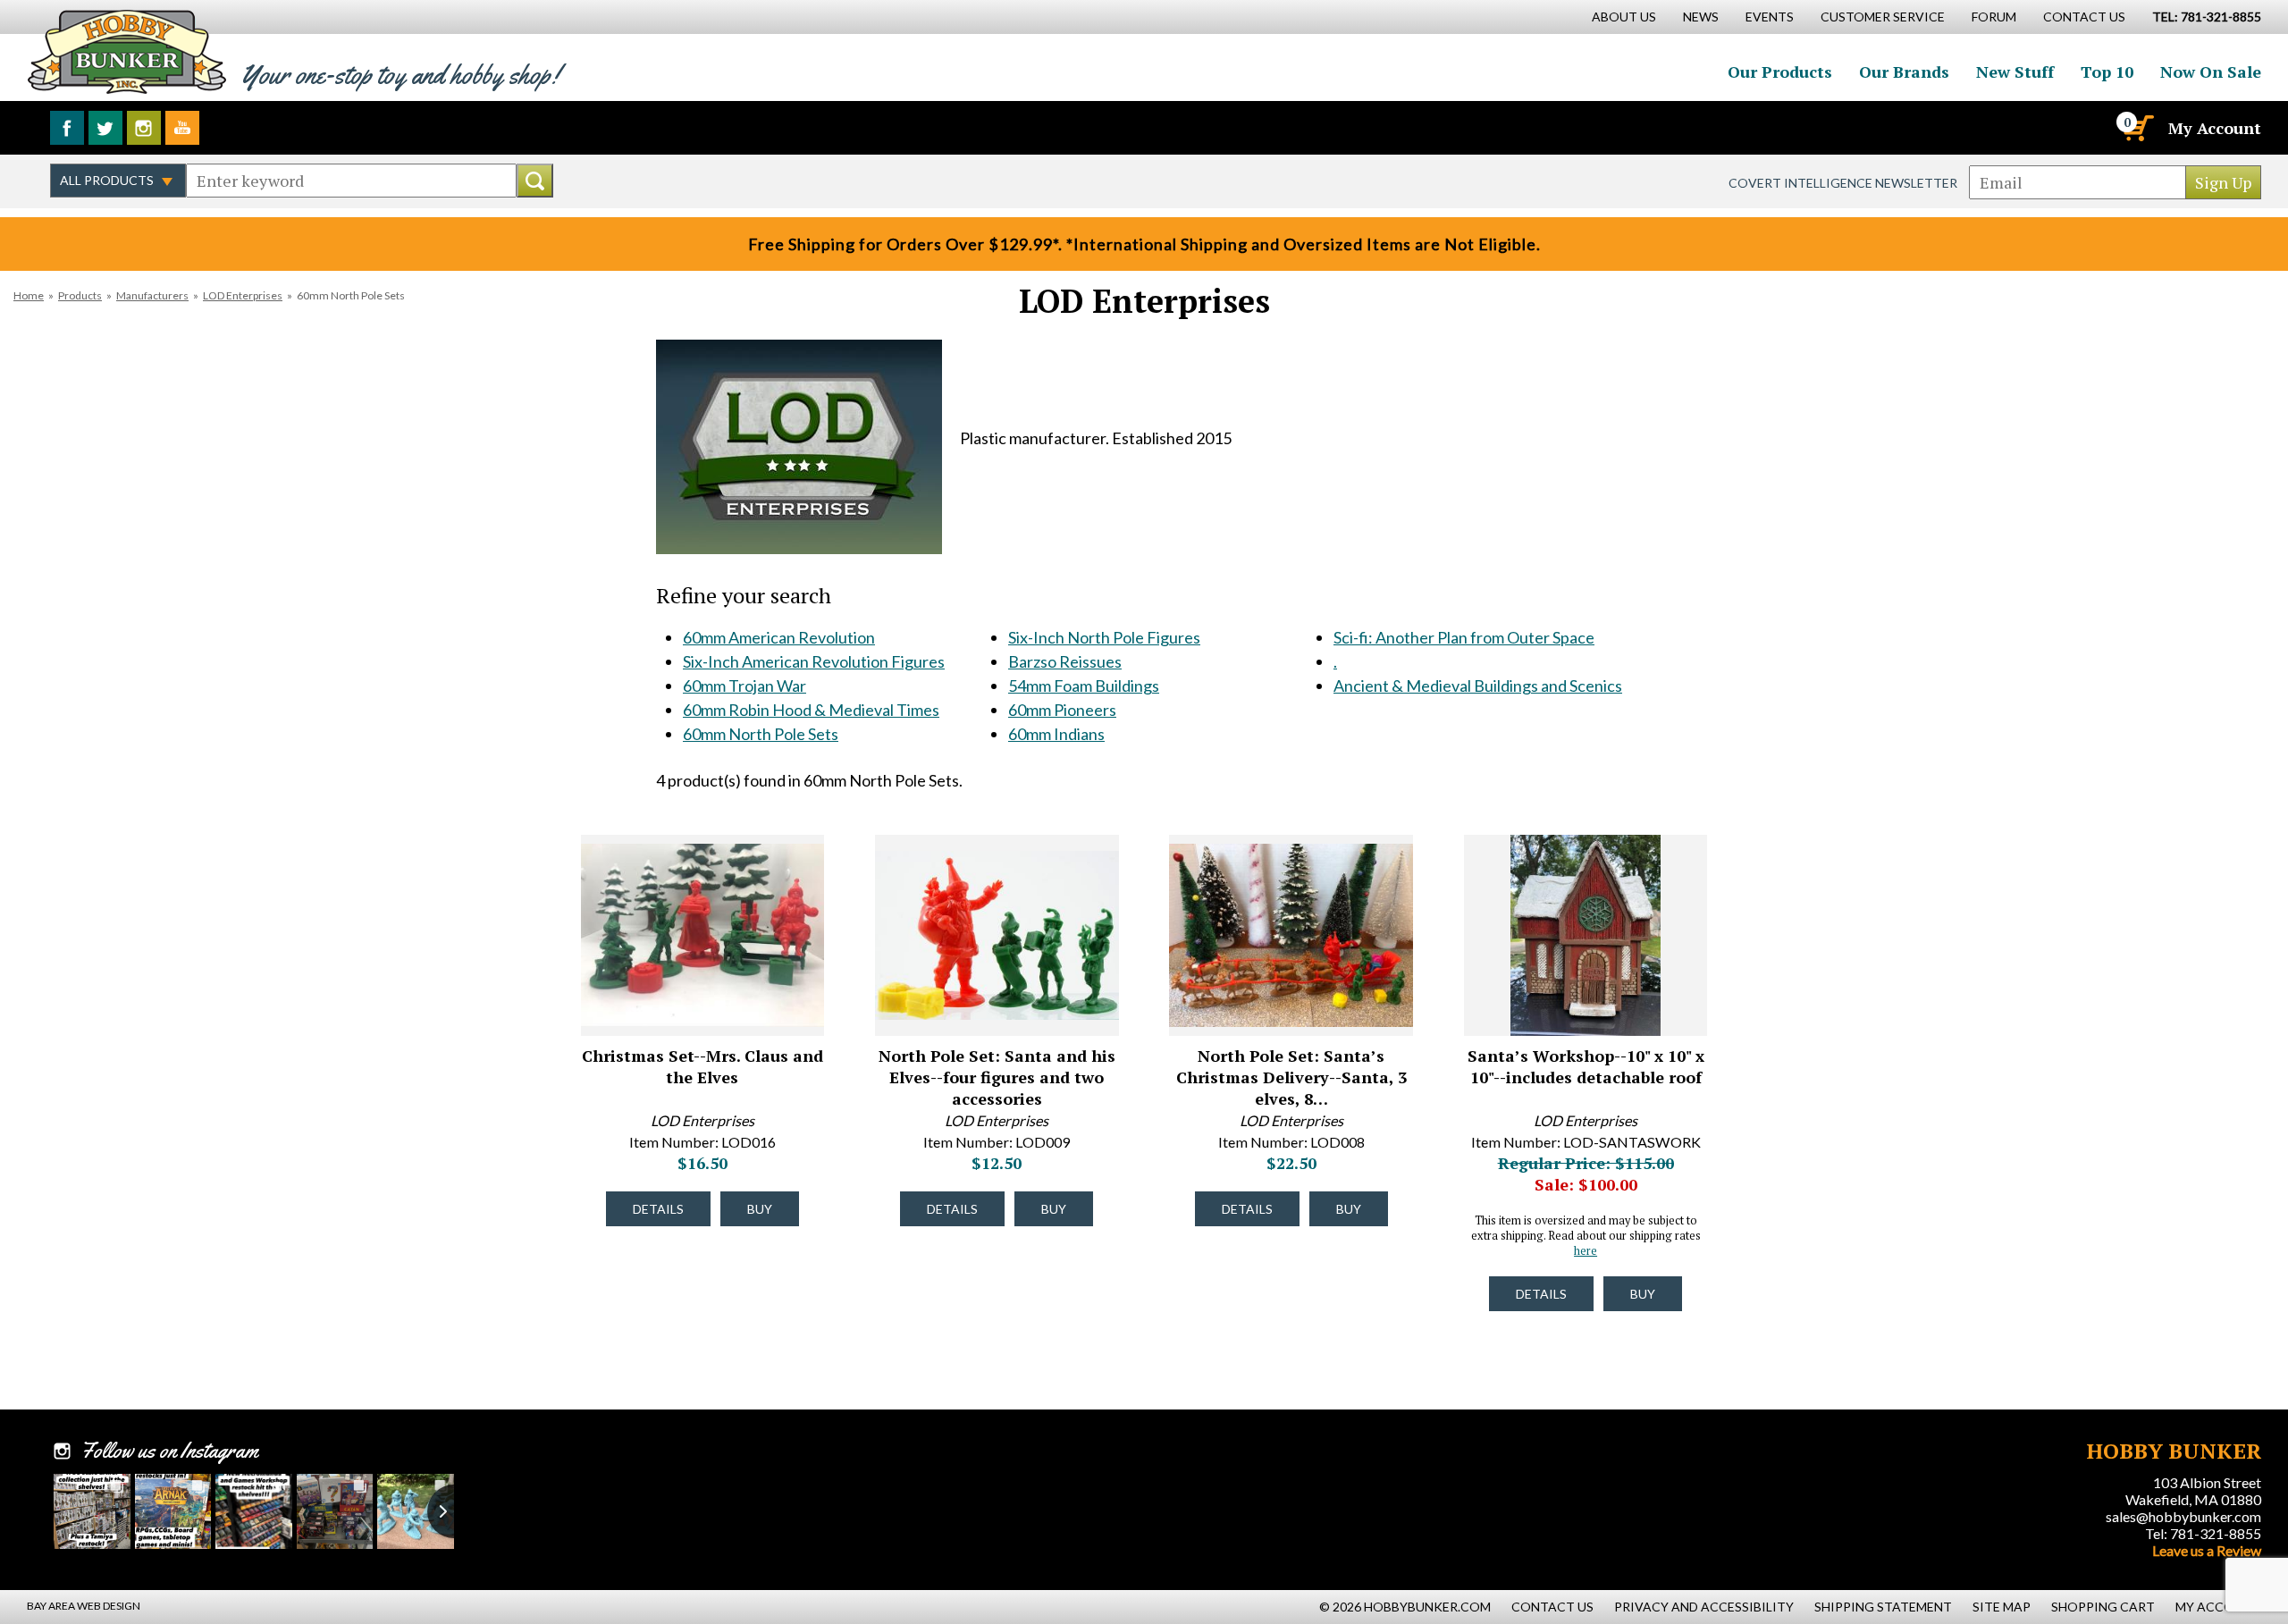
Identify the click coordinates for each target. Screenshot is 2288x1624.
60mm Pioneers (1062, 710)
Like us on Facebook (67, 128)
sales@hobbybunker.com (2183, 1516)
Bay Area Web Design (84, 1606)
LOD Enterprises (243, 295)
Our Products (1780, 72)
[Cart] (2137, 128)
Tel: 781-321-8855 (2203, 1533)
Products (80, 295)
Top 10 (2107, 72)
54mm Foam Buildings (1084, 686)
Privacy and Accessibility (1704, 1607)
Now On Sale (2211, 72)
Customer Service (1883, 17)
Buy (760, 1209)
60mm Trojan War (744, 686)
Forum (1994, 17)
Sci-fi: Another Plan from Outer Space (1464, 637)
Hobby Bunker (126, 51)
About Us (1624, 17)
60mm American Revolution (779, 637)
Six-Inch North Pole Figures (1104, 637)
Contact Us (2084, 17)
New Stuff (2015, 72)
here (1586, 1251)
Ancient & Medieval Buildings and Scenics (1478, 686)
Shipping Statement (1883, 1607)
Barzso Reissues (1065, 661)
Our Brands (1904, 72)
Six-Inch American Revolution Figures (814, 661)
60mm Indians (1056, 734)
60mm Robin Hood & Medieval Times (811, 710)
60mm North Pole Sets (761, 734)
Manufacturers (152, 295)
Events (1770, 17)
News (1701, 17)
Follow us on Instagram (144, 128)
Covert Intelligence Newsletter (1843, 183)
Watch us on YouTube (182, 128)
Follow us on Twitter (105, 128)
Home (29, 295)
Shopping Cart (2103, 1607)
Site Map (2002, 1607)
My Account (2215, 128)
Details (658, 1209)
